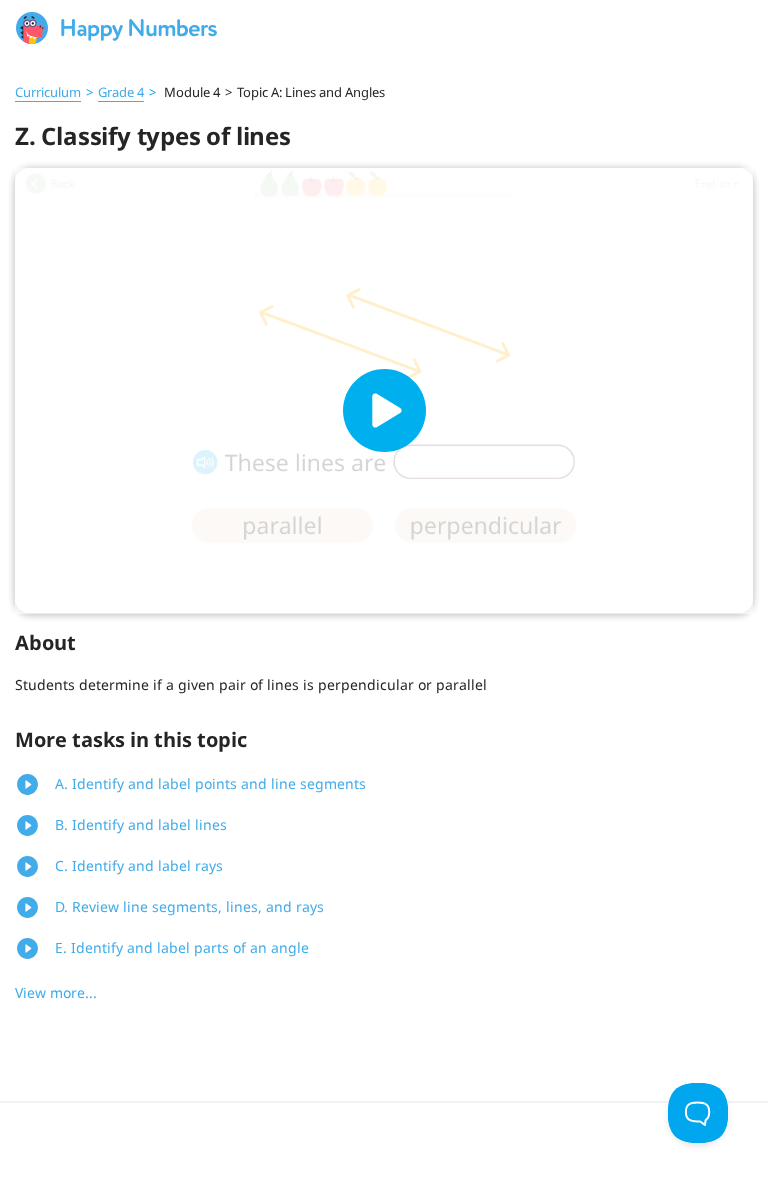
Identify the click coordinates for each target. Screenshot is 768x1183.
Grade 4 (121, 92)
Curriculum (48, 92)
